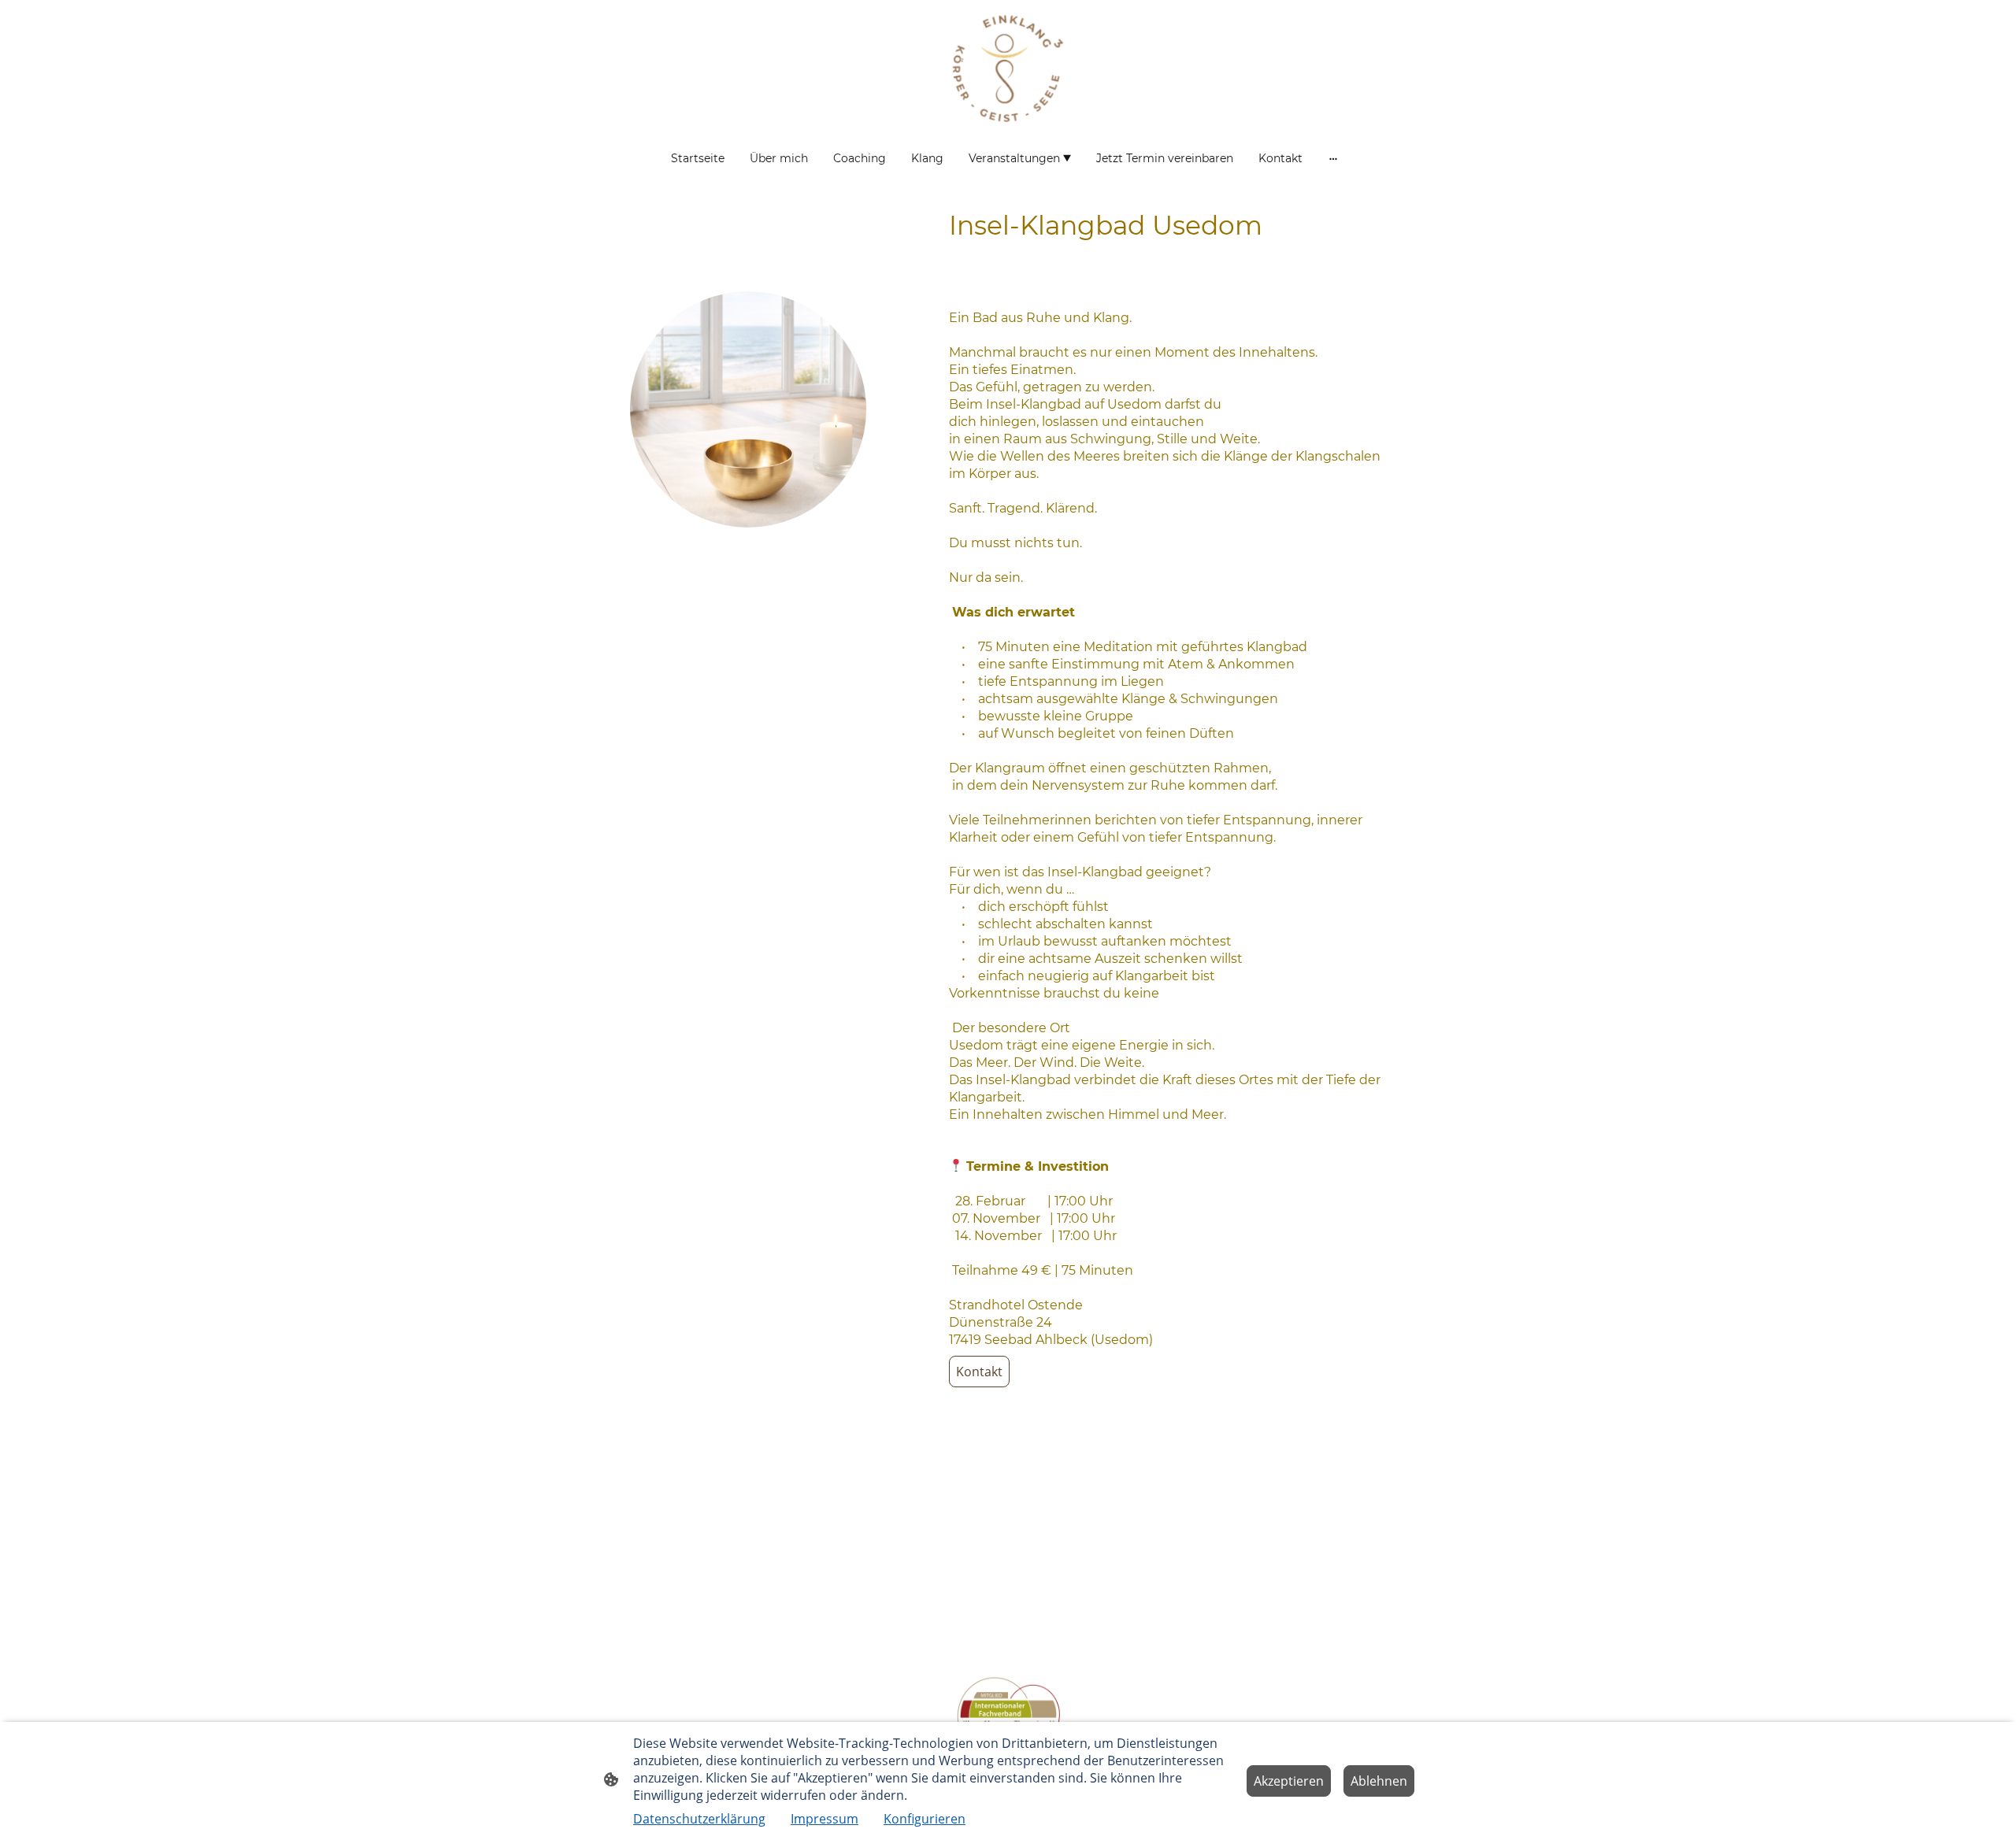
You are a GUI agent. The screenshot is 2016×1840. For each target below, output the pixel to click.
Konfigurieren (925, 1819)
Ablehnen (1379, 1781)
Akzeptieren (1289, 1781)
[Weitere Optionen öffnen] (1333, 158)
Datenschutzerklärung (699, 1819)
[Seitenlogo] (1008, 68)
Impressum (825, 1819)
